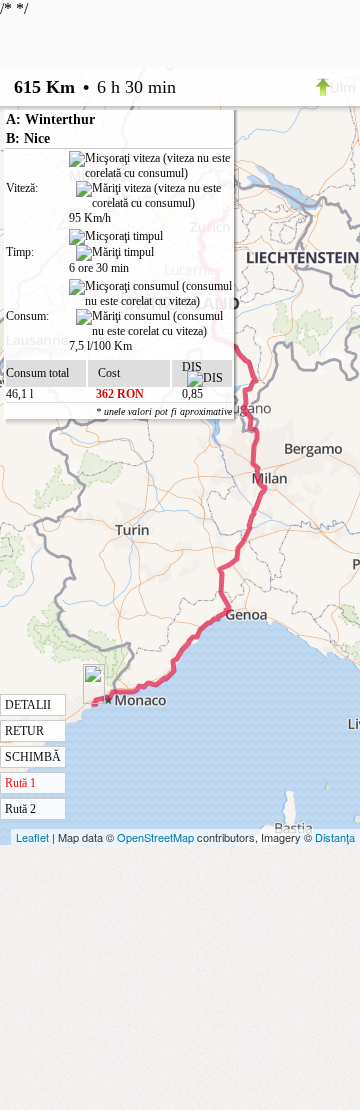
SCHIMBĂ (33, 757)
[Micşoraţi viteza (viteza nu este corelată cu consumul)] (150, 166)
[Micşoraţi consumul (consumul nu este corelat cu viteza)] (150, 294)
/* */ (88, 408)
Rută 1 (20, 783)
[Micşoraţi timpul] (116, 237)
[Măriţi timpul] (115, 253)
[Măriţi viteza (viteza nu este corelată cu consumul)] (154, 196)
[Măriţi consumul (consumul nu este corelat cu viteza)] (154, 324)
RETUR (24, 731)
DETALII (28, 705)
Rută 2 (20, 809)
